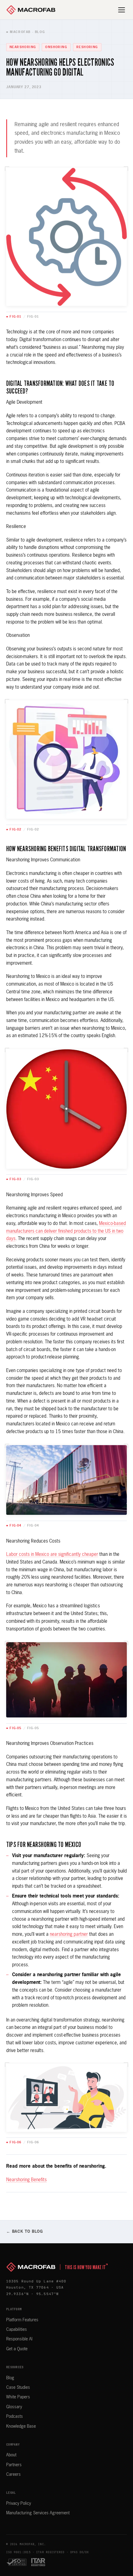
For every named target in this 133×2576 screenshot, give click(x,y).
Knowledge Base (21, 2426)
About (11, 2455)
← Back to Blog (25, 2232)
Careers (13, 2475)
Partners (14, 2465)
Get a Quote (17, 2349)
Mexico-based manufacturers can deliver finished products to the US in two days (66, 1231)
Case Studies (18, 2388)
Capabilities (17, 2330)
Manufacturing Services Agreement (38, 2513)
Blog (10, 2378)
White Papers (18, 2397)
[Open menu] (122, 10)
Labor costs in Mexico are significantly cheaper (52, 1554)
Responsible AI (19, 2339)
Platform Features (22, 2320)
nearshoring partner (69, 1934)
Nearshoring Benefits (26, 2180)
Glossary (14, 2407)
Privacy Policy (19, 2504)
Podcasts (15, 2417)
